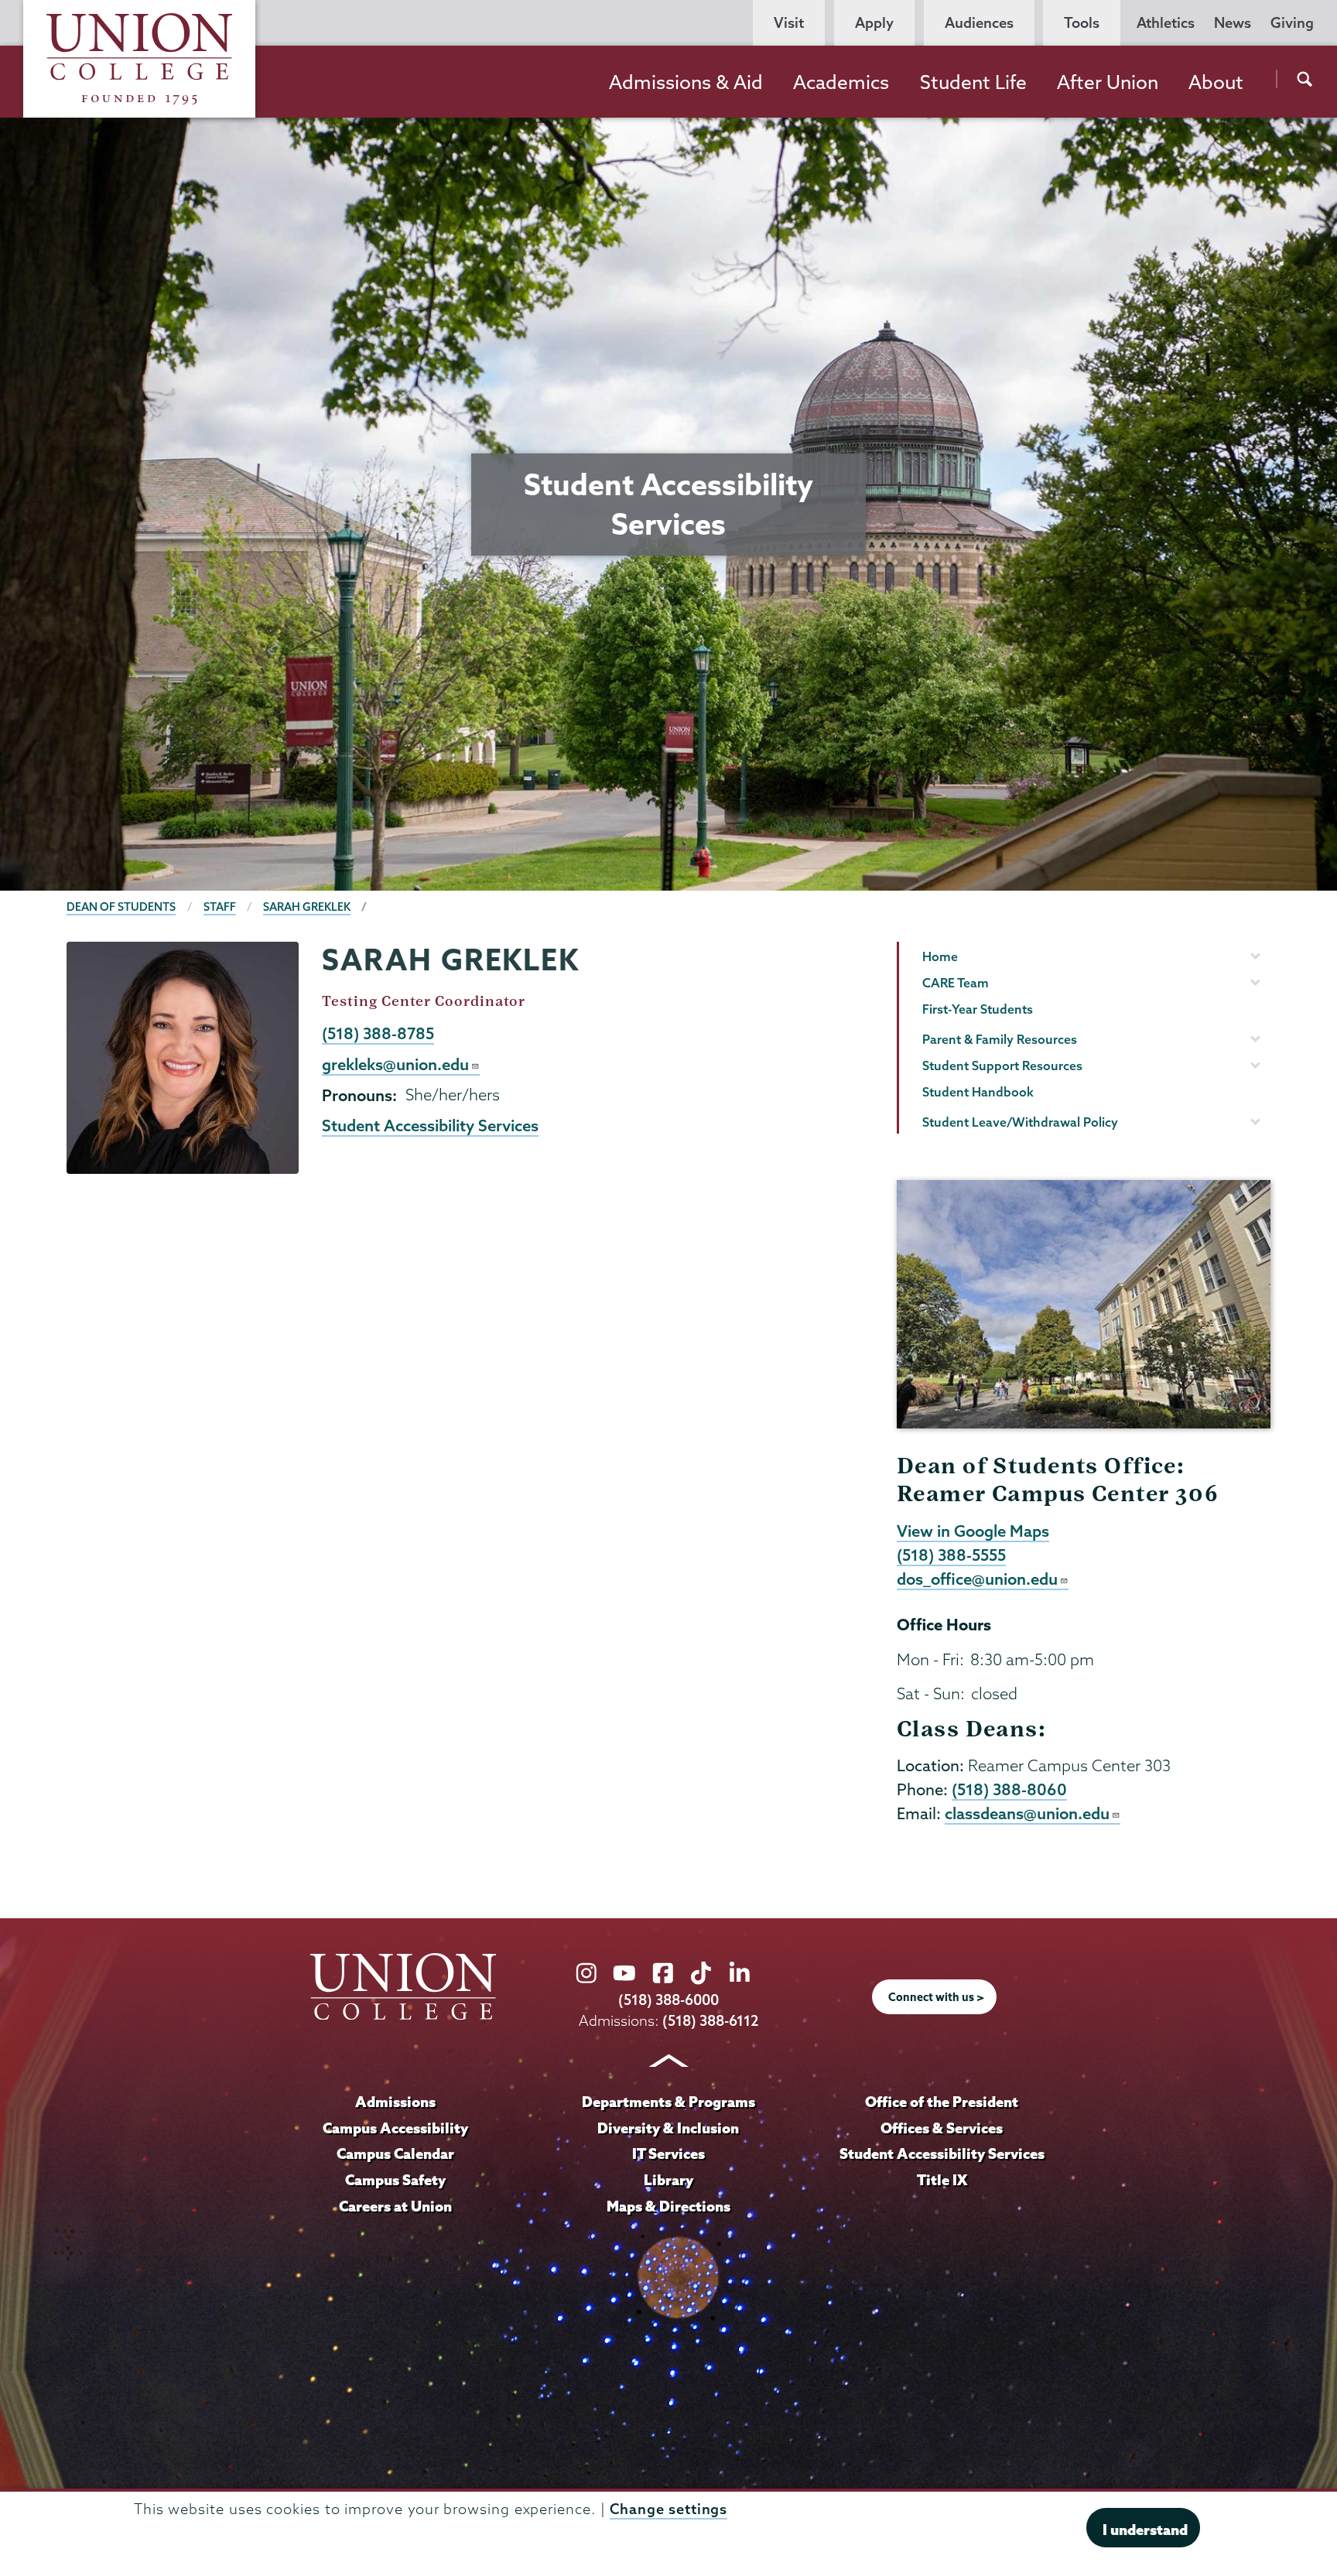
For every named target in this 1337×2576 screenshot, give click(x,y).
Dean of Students (121, 907)
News (1233, 23)
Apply (874, 23)
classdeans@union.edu (1027, 1813)
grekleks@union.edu (395, 1064)
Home (940, 956)
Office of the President (942, 2102)
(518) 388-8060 (1009, 1789)
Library (668, 2180)
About (1216, 82)
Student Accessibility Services (430, 1125)
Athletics (1166, 23)
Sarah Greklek (307, 907)
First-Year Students (978, 1009)
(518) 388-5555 (951, 1555)
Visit (789, 23)
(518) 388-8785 (378, 1033)
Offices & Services (942, 2128)
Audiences (979, 23)
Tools (1082, 23)
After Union (1108, 82)
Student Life (973, 82)
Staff (220, 907)
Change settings (668, 2509)
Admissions (395, 2102)
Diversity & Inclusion (668, 2128)
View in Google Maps (973, 1531)
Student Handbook (978, 1092)
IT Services (668, 2154)
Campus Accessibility (395, 2128)
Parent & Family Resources (1000, 1039)
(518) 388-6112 (711, 2021)
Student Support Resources (1002, 1066)
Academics (841, 82)
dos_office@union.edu (977, 1579)
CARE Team (956, 983)
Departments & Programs (668, 2102)
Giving (1292, 23)
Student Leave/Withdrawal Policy (1020, 1122)
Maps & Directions (668, 2206)
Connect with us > (936, 1997)
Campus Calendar (395, 2154)
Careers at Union (395, 2206)
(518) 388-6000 (668, 2000)
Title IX (942, 2180)
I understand (1145, 2530)
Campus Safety (395, 2180)
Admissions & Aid (686, 82)
